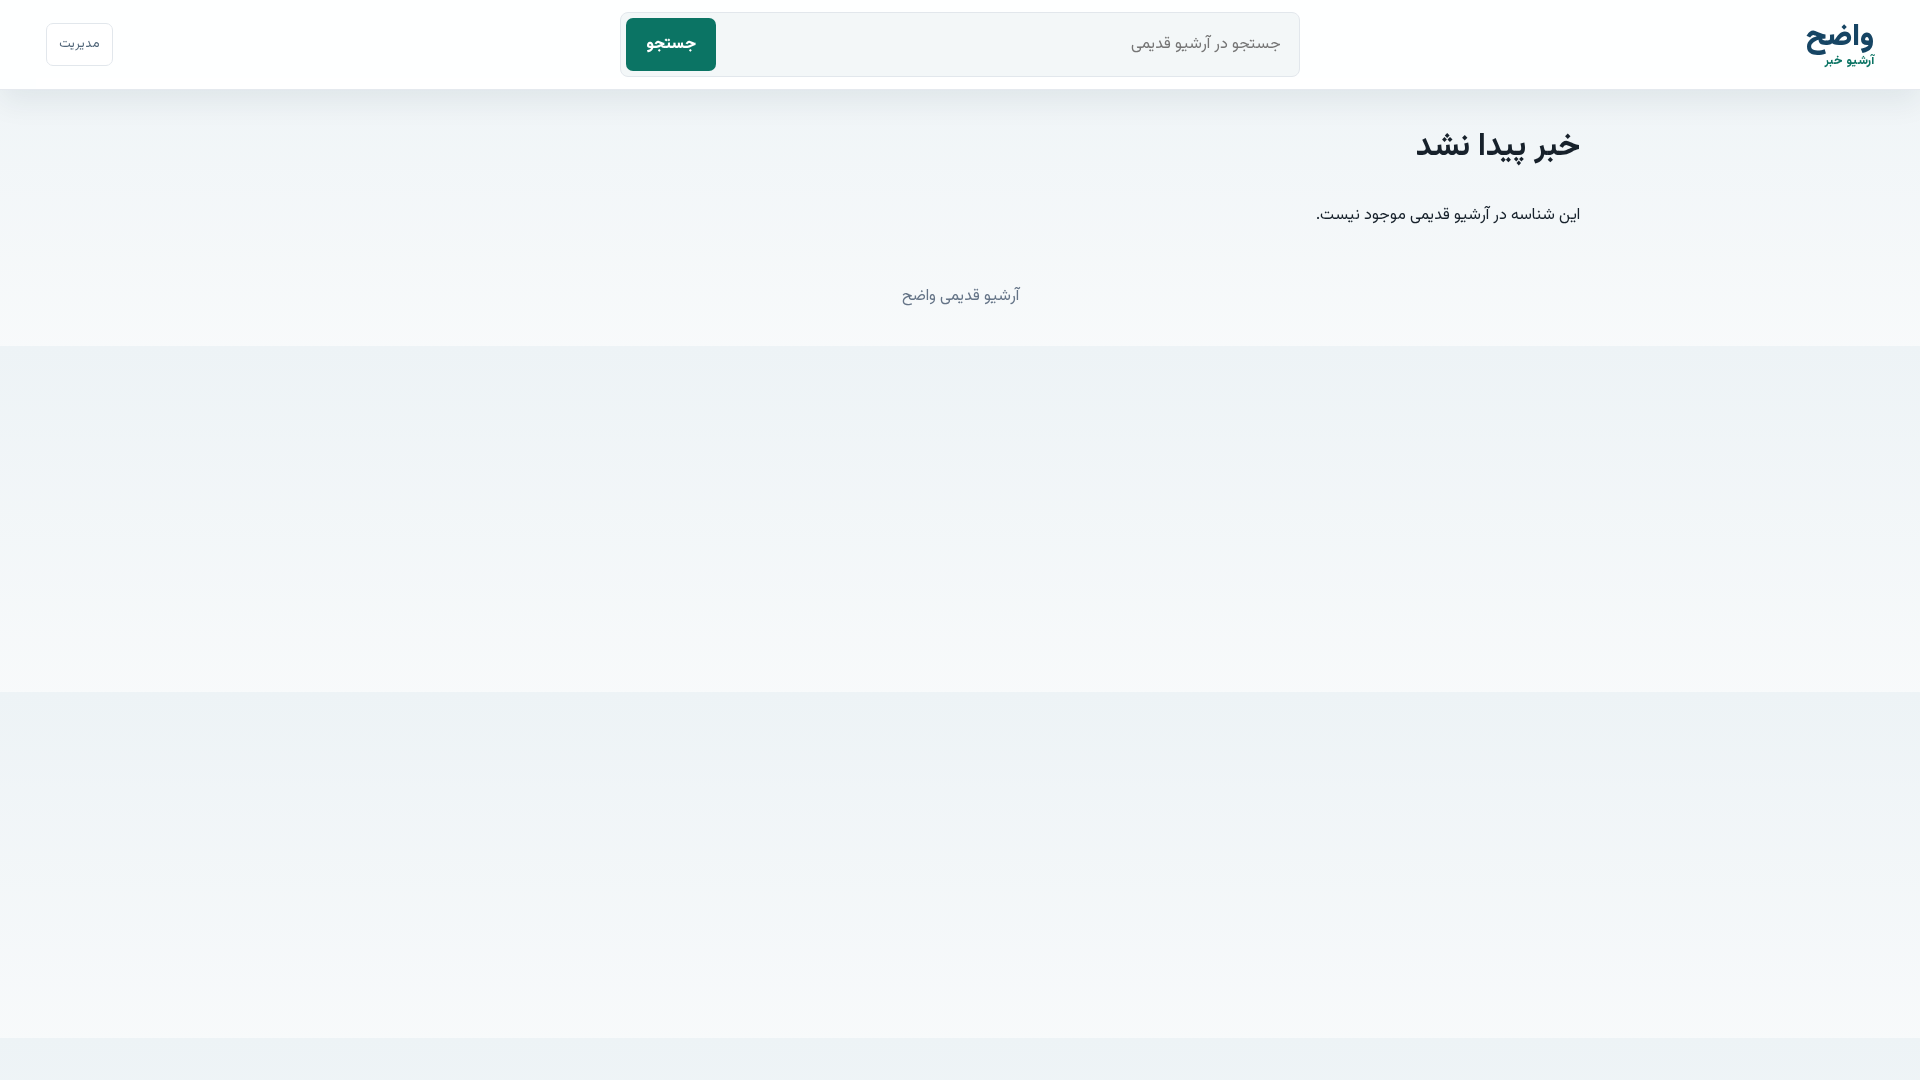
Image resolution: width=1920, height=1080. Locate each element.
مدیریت (79, 44)
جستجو (671, 44)
